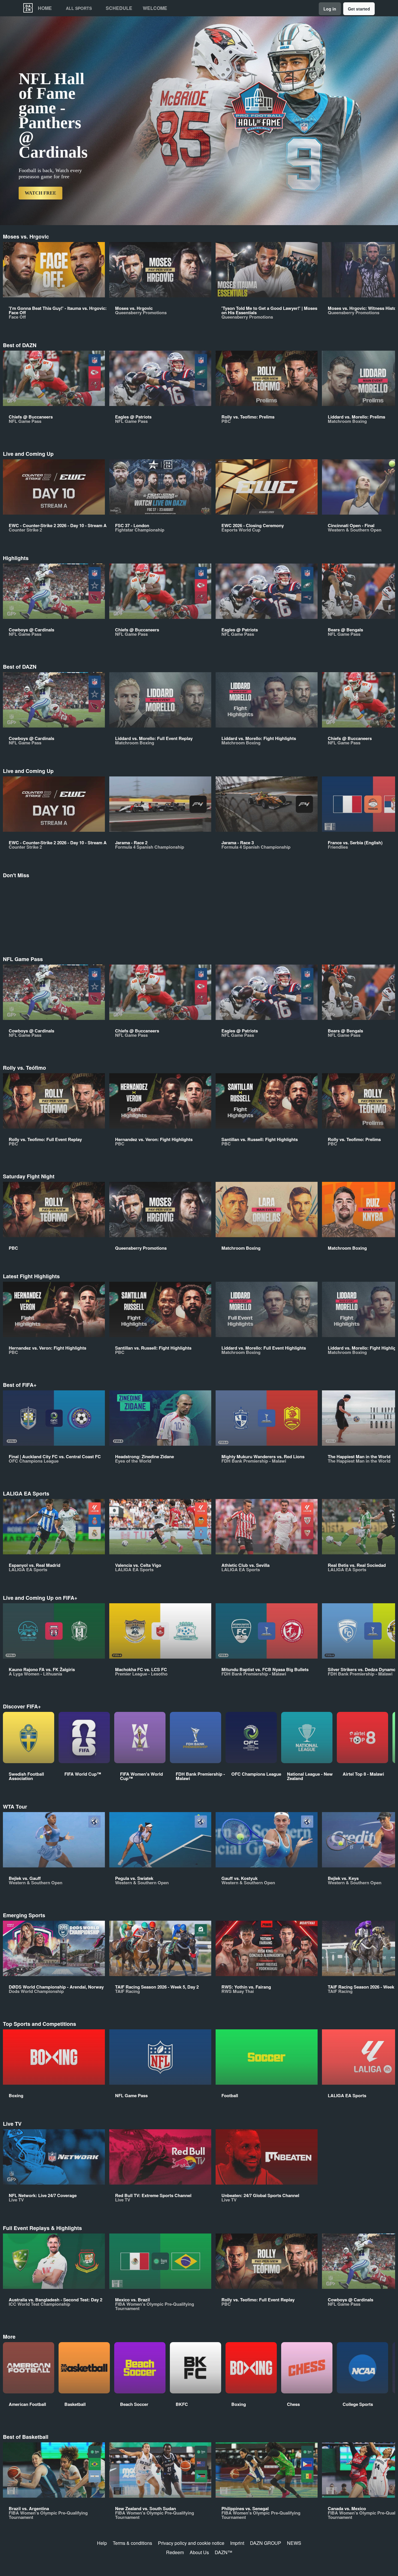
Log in (330, 9)
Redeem (175, 2552)
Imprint (237, 2543)
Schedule (119, 8)
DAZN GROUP (266, 2543)
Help (102, 2543)
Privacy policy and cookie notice (191, 2543)
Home (45, 8)
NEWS (294, 2543)
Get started (359, 9)
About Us (199, 2552)
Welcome (155, 8)
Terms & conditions (132, 2543)
